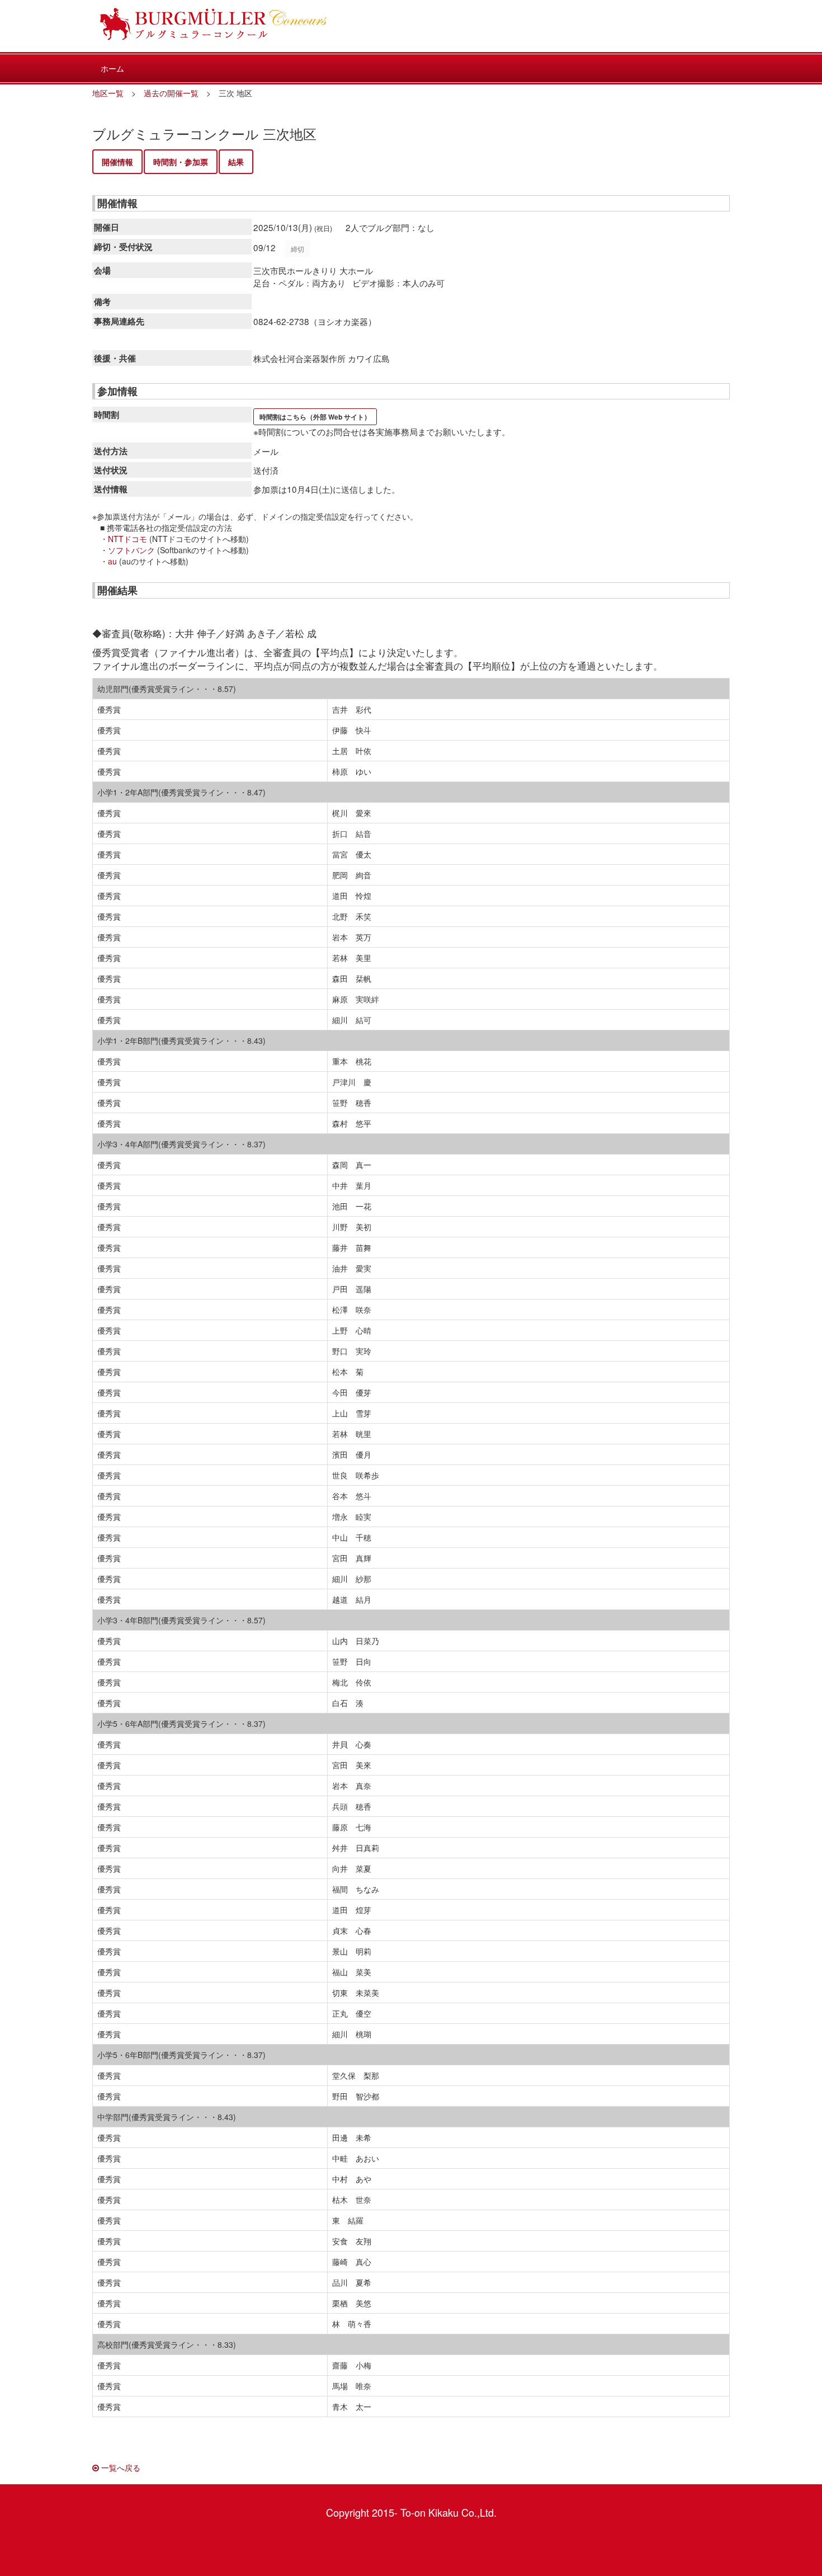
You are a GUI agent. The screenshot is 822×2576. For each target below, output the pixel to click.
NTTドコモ (127, 539)
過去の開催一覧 (171, 93)
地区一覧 (108, 93)
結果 (236, 162)
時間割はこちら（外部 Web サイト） (315, 417)
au (112, 561)
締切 (297, 249)
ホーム (112, 68)
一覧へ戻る (120, 2467)
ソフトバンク (131, 550)
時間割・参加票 (181, 162)
